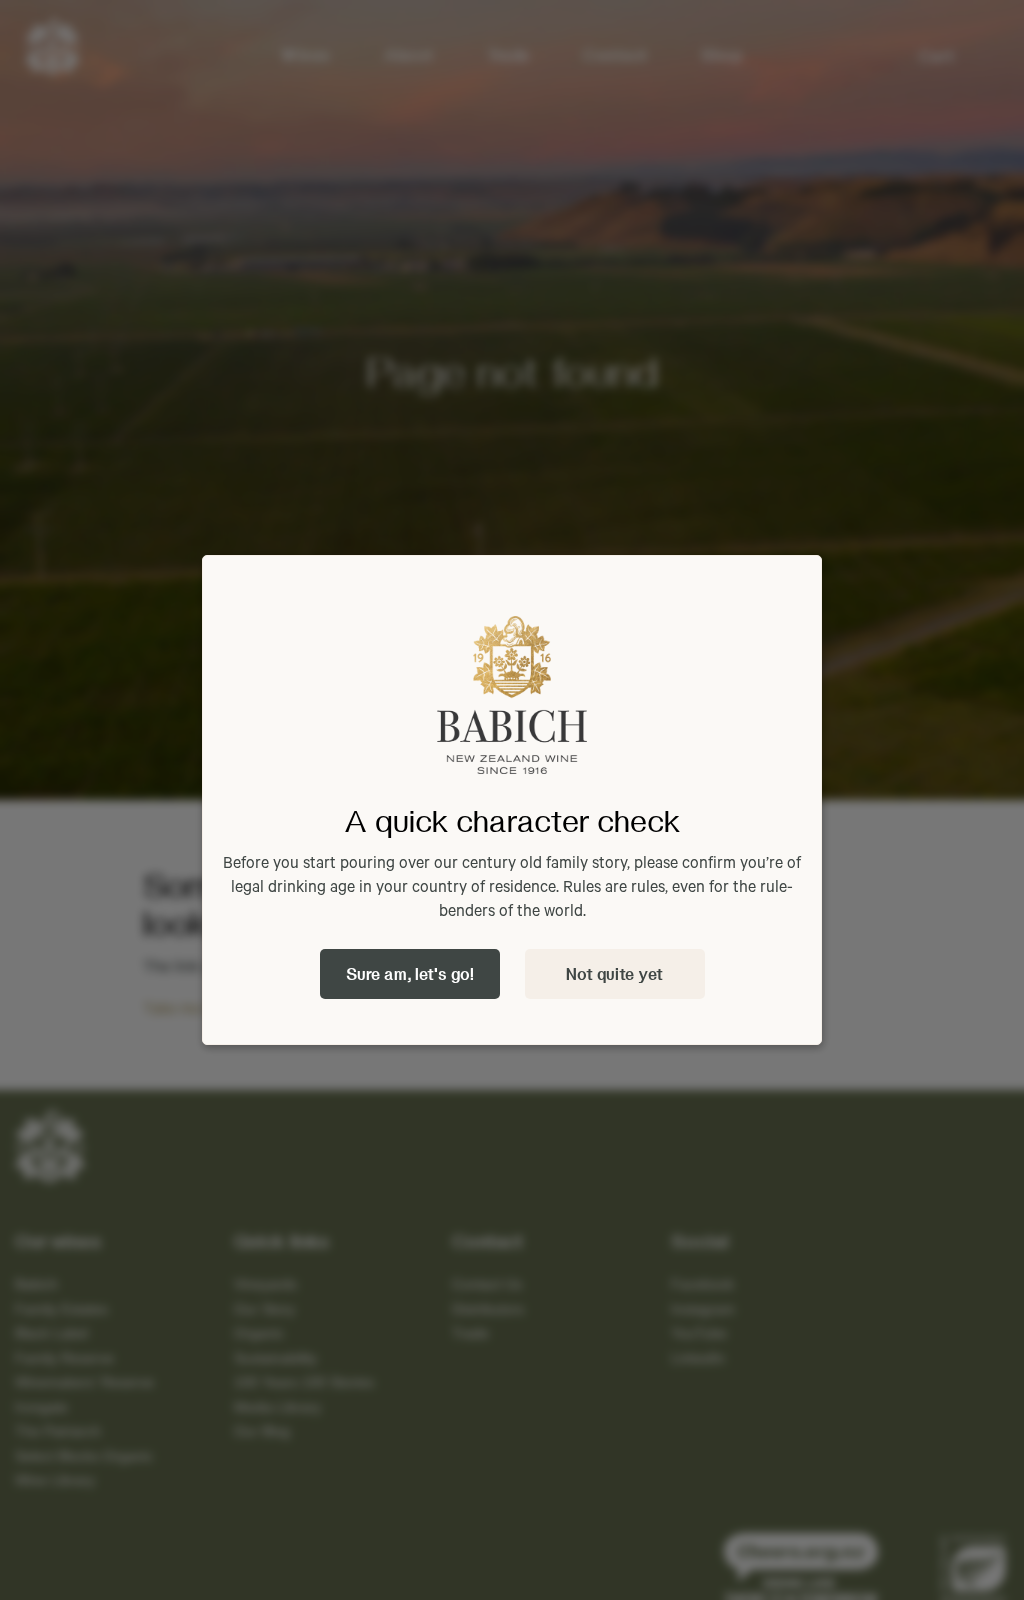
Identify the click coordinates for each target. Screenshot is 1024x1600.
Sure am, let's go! (410, 973)
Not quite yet (614, 973)
